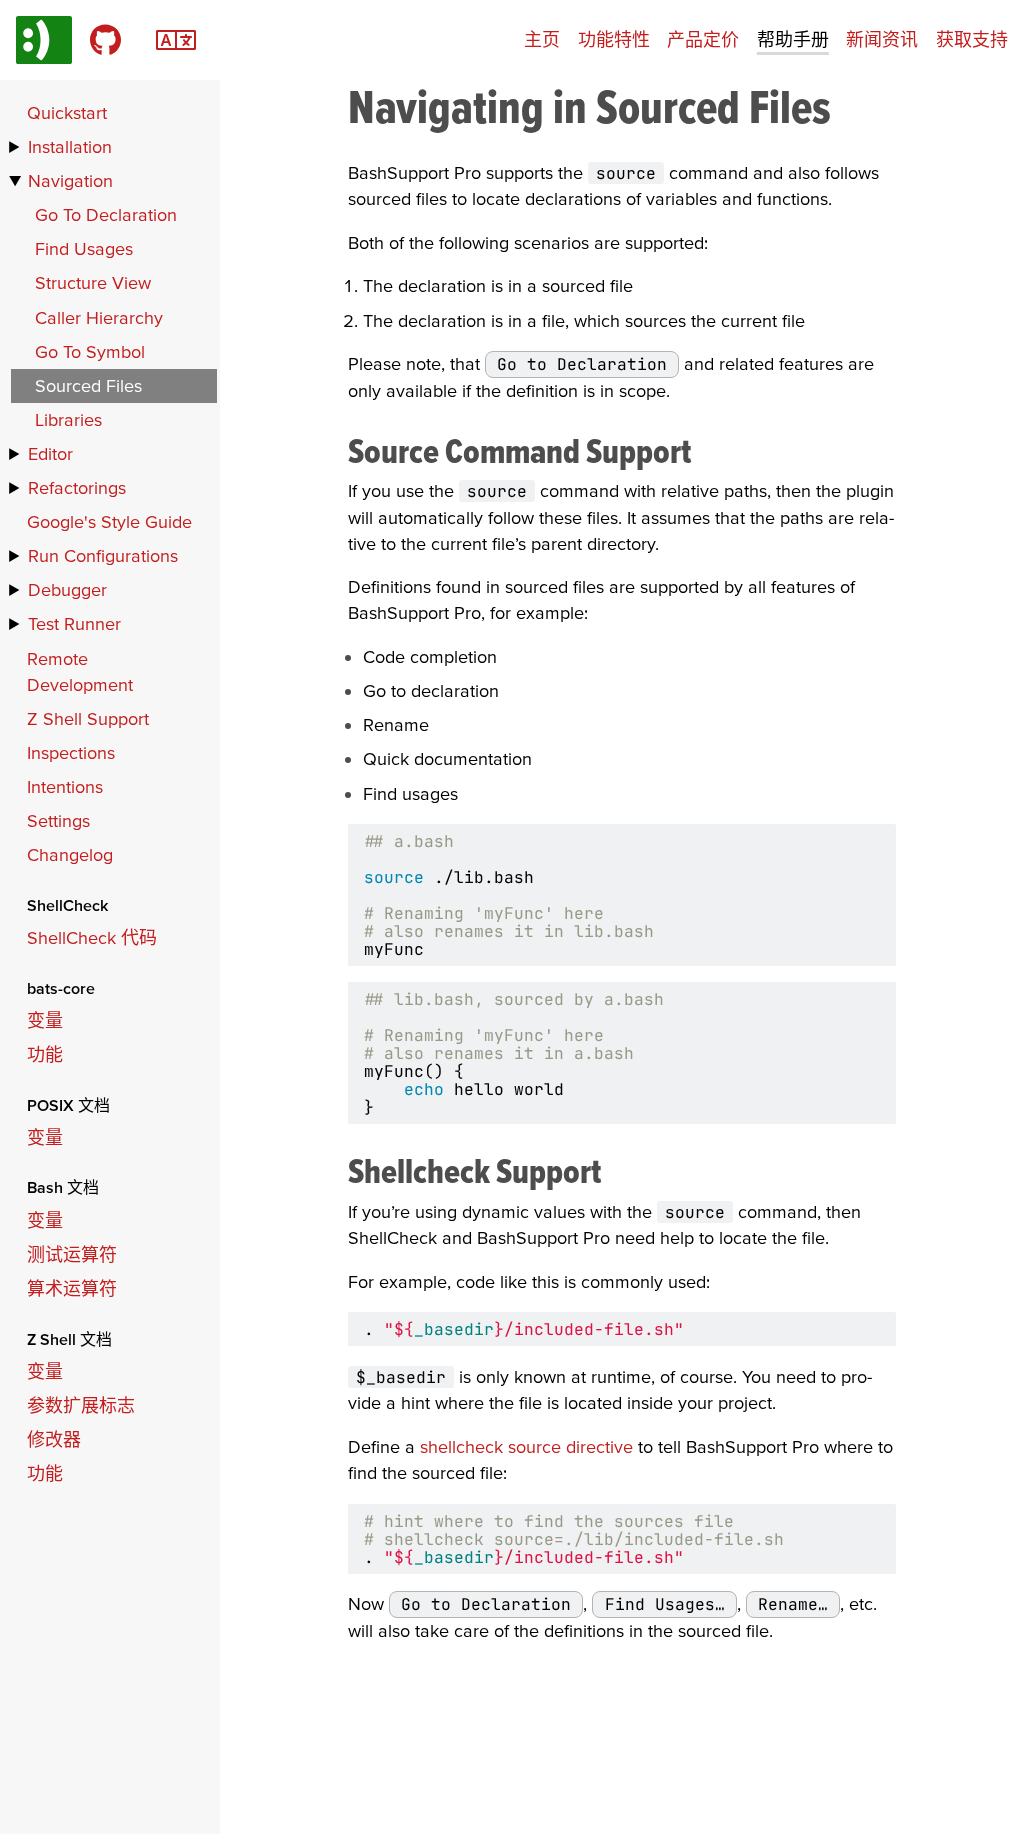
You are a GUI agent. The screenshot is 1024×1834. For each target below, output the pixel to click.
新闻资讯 (882, 39)
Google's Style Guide (109, 521)
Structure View (93, 282)
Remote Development (80, 671)
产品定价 (703, 39)
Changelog (70, 854)
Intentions (65, 786)
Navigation (70, 180)
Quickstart (67, 112)
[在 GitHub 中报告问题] (105, 40)
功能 (45, 1054)
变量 (45, 1020)
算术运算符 (72, 1288)
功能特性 (614, 39)
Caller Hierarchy (99, 317)
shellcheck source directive (526, 1446)
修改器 (54, 1439)
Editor (50, 453)
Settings (58, 820)
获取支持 (972, 39)
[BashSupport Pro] (44, 40)
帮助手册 (793, 39)
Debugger (67, 589)
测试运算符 (72, 1254)
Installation (70, 146)
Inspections (71, 752)
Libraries (68, 419)
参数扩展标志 (81, 1405)
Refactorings (77, 487)
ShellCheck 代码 (92, 937)
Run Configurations (103, 555)
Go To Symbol (90, 351)
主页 (542, 39)
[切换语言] (176, 37)
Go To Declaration (106, 214)
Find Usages (84, 248)
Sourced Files (88, 385)
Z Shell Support (88, 718)
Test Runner (74, 623)
